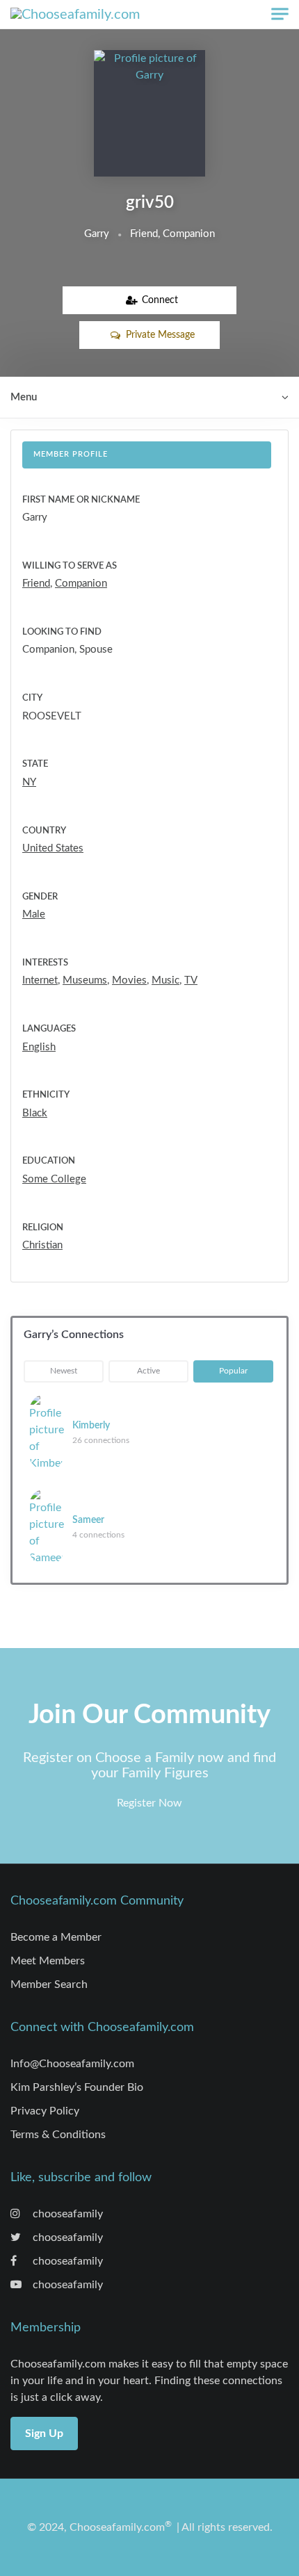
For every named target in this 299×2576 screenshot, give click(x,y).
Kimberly (91, 1426)
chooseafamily (66, 2214)
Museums (85, 980)
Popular (233, 1371)
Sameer (88, 1520)
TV (191, 980)
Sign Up (44, 2434)
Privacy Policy (45, 2111)
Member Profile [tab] (71, 454)
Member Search (49, 1984)
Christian (42, 1245)
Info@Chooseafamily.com (72, 2064)
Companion (81, 584)
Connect (160, 300)
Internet (40, 980)
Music (165, 980)
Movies (129, 980)
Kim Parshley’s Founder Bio (77, 2087)
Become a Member (56, 1937)
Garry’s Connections (74, 1335)
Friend (36, 584)
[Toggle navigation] (280, 14)
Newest (64, 1371)
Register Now (149, 1803)
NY (29, 782)
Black (35, 1113)
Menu (24, 397)
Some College (54, 1179)
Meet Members (48, 1961)
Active (148, 1371)
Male (34, 914)
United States (53, 848)
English (39, 1047)
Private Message (160, 335)
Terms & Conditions (58, 2135)
